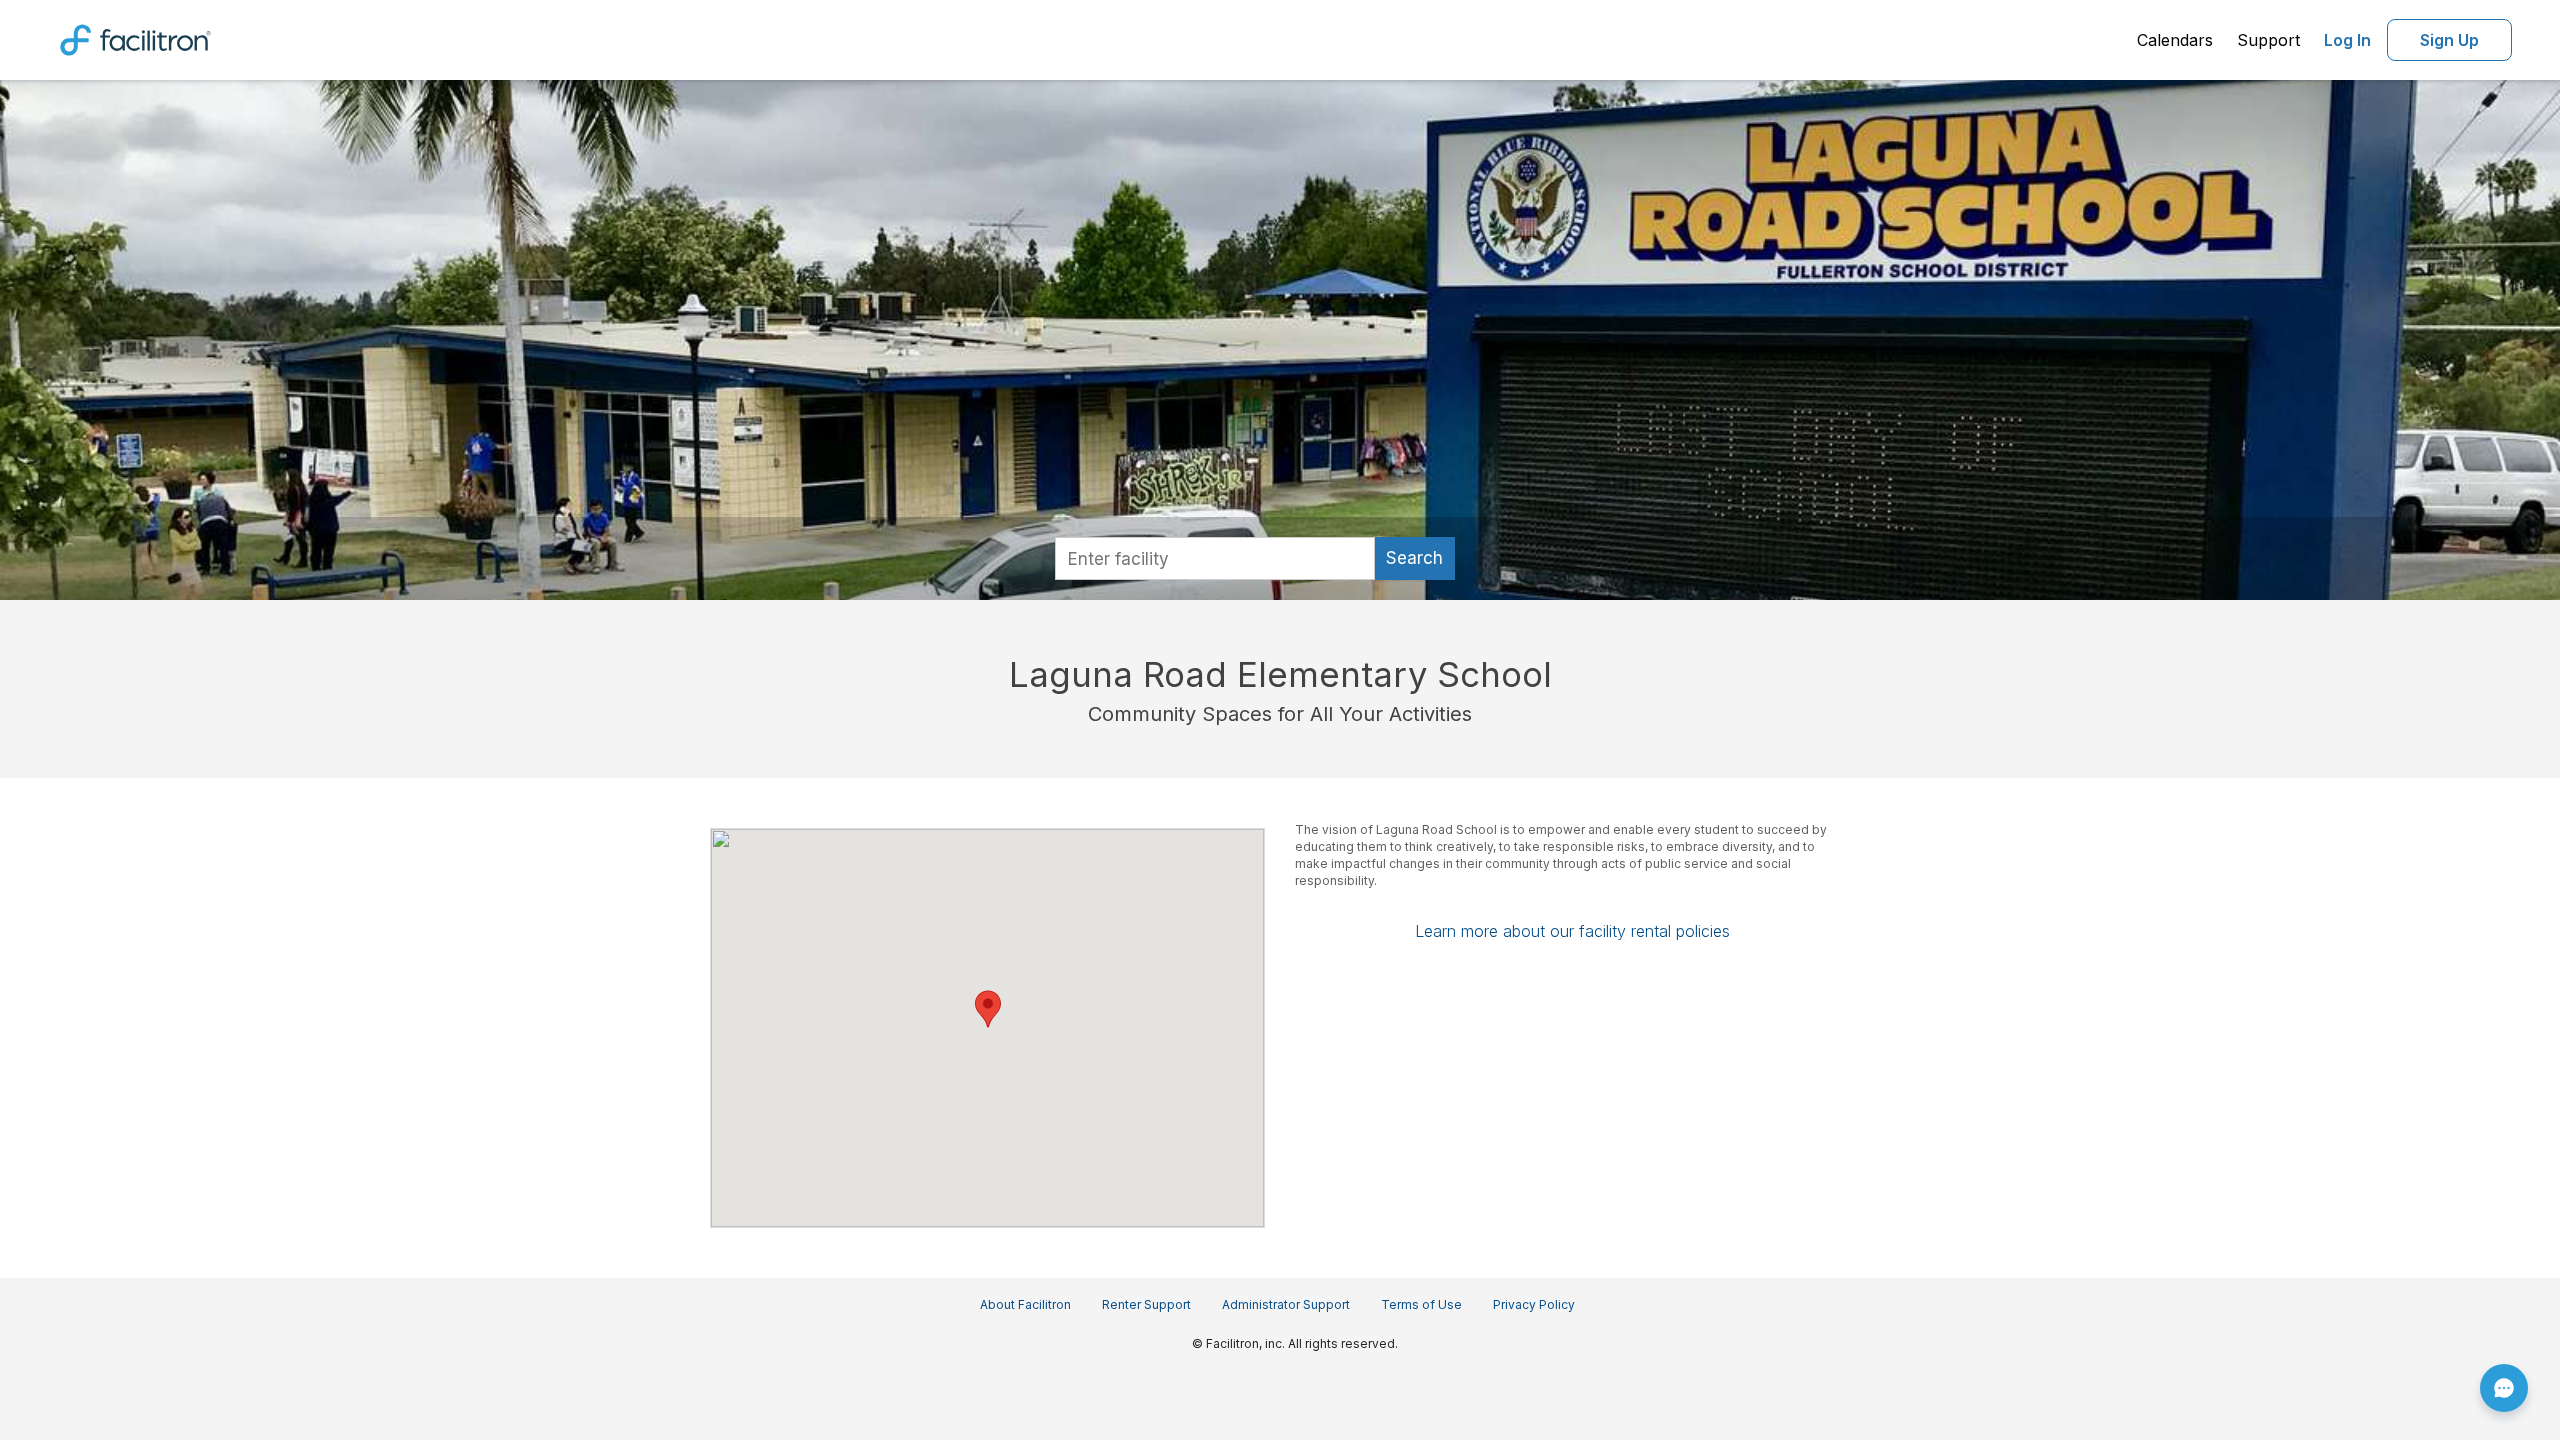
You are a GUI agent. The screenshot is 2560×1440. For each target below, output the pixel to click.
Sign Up (2449, 40)
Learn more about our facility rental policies (1572, 931)
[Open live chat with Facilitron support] (2504, 1388)
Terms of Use (1421, 1304)
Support (2268, 40)
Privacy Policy (1534, 1304)
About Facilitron (1025, 1304)
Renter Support (1146, 1304)
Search (1414, 558)
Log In (2347, 40)
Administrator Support (1286, 1304)
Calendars (2175, 40)
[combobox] (1215, 558)
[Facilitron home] (135, 38)
